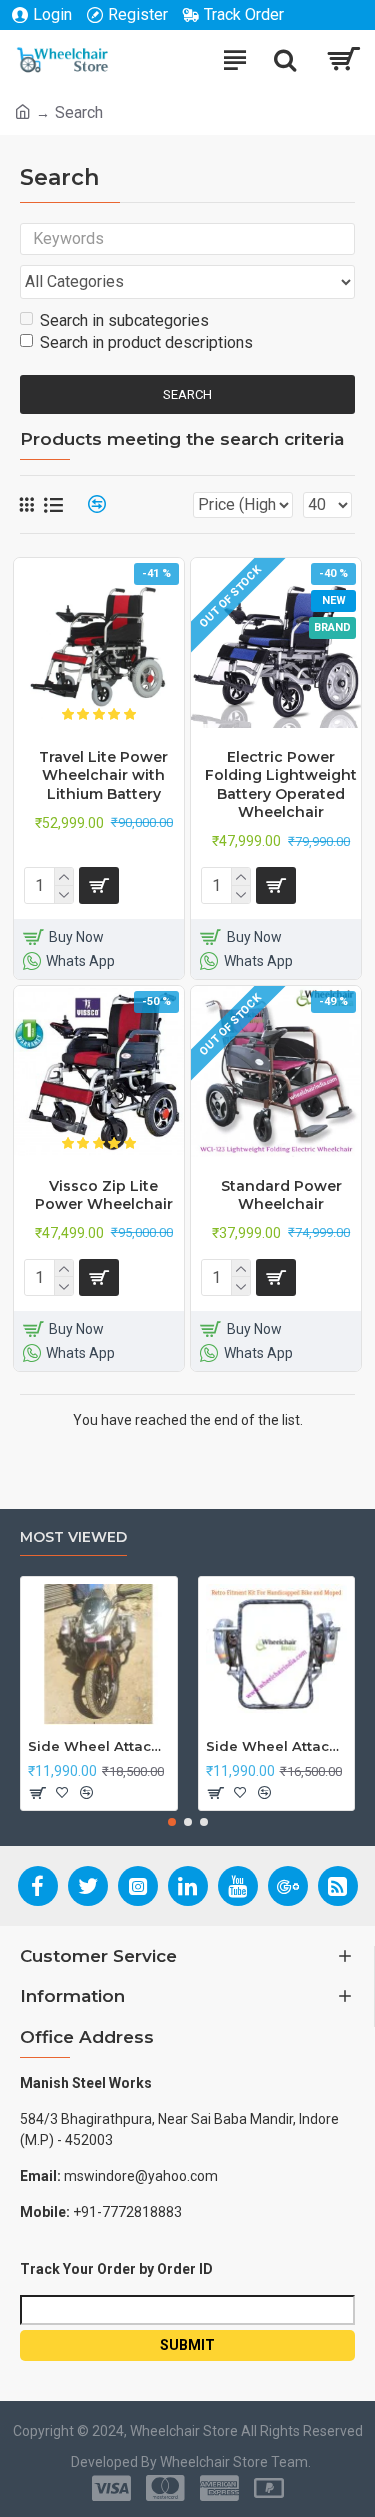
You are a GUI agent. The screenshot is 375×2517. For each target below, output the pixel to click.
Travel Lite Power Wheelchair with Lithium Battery (103, 775)
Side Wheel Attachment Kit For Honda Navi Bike (277, 1746)
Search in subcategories (124, 320)
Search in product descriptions (146, 342)
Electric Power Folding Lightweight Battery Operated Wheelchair (281, 784)
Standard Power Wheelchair (281, 1195)
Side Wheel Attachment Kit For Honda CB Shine (99, 1746)
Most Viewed (73, 1537)
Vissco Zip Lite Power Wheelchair (104, 1195)
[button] (172, 1822)
